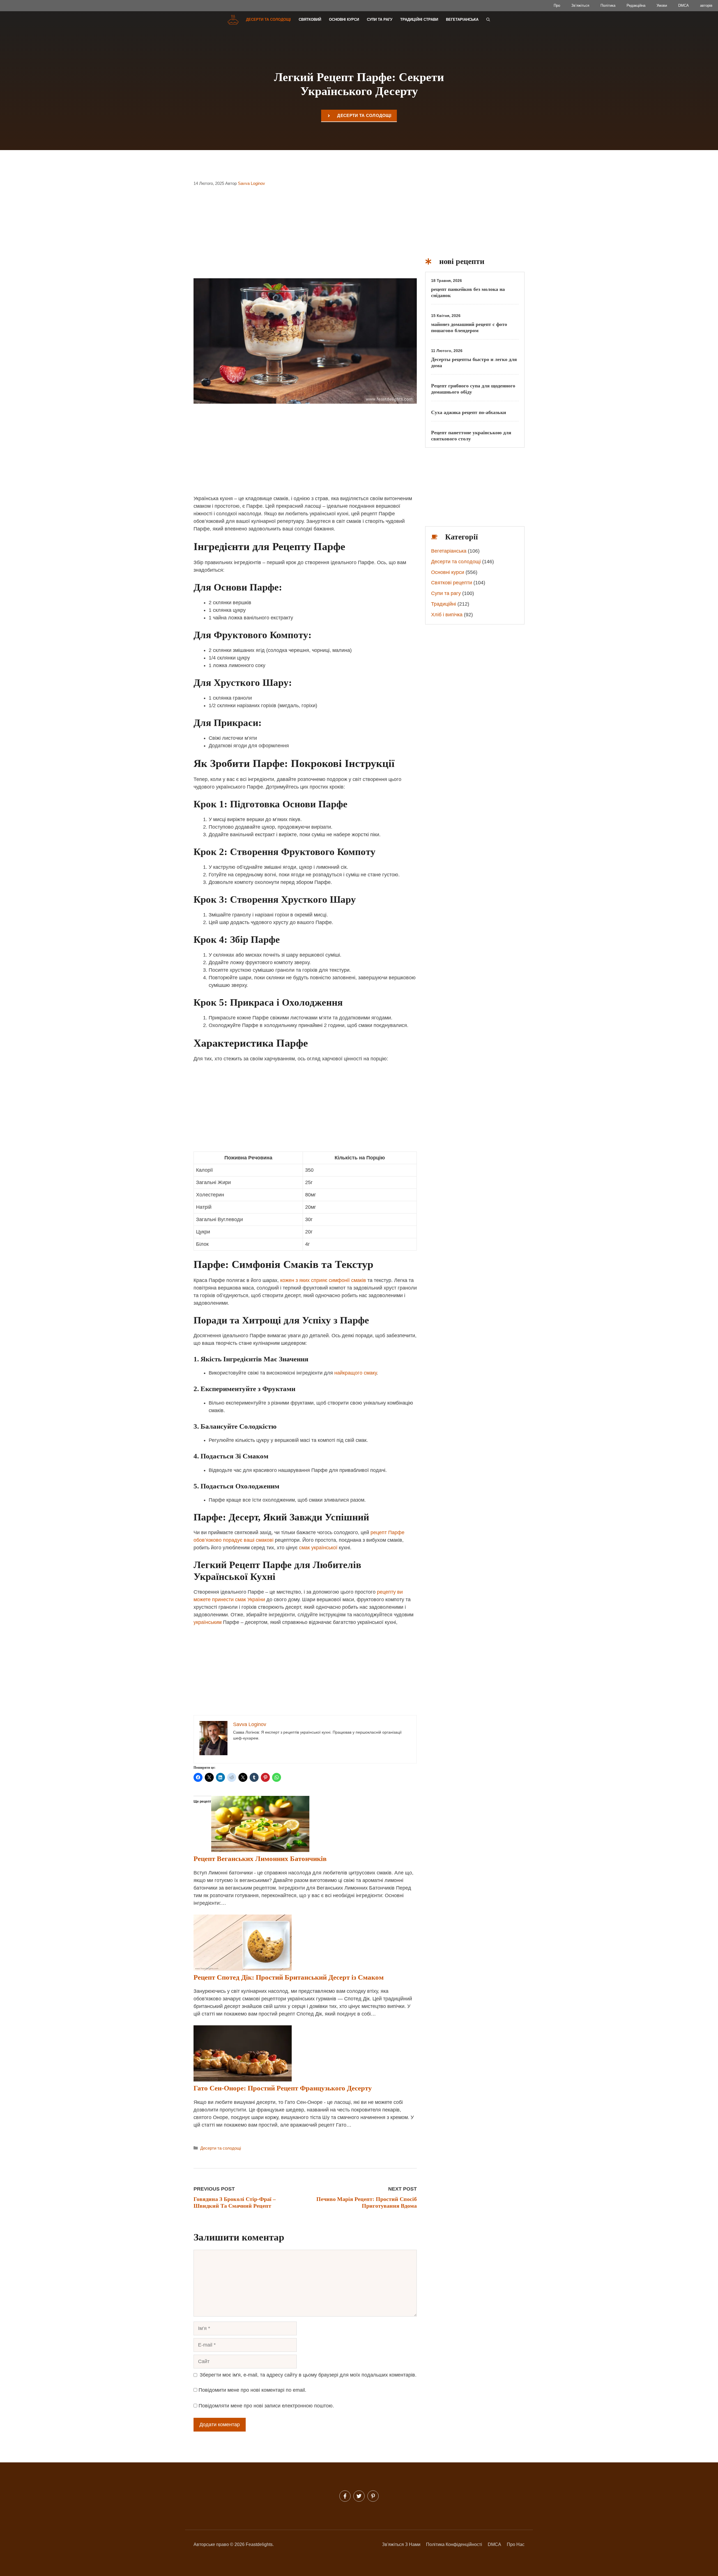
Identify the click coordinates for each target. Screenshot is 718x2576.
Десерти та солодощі (268, 19)
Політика (608, 5)
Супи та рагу (380, 19)
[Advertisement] (305, 236)
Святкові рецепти (452, 583)
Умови (662, 5)
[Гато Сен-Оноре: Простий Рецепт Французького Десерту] (243, 2080)
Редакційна (636, 5)
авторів (706, 5)
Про (557, 5)
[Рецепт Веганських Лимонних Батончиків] (260, 1850)
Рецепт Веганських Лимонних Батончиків (260, 1859)
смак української (318, 1548)
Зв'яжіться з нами (401, 2544)
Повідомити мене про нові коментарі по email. (252, 2390)
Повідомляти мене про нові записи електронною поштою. (266, 2406)
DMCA (684, 5)
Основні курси (344, 19)
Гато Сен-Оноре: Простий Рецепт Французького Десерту (283, 2088)
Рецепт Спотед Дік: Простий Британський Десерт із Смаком (289, 1977)
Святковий (310, 19)
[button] (488, 20)
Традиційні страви (419, 19)
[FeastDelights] (233, 20)
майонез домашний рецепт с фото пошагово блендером (469, 327)
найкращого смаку (355, 1373)
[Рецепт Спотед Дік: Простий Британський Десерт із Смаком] (243, 1969)
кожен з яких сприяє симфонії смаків (323, 1280)
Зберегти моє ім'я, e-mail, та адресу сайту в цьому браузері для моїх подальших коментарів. (308, 2375)
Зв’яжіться (580, 5)
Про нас (516, 2544)
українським (208, 1622)
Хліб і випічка (447, 615)
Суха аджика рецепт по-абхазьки (469, 412)
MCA (496, 2544)
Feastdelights (259, 2544)
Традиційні (444, 604)
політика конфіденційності (454, 2544)
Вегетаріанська (462, 19)
